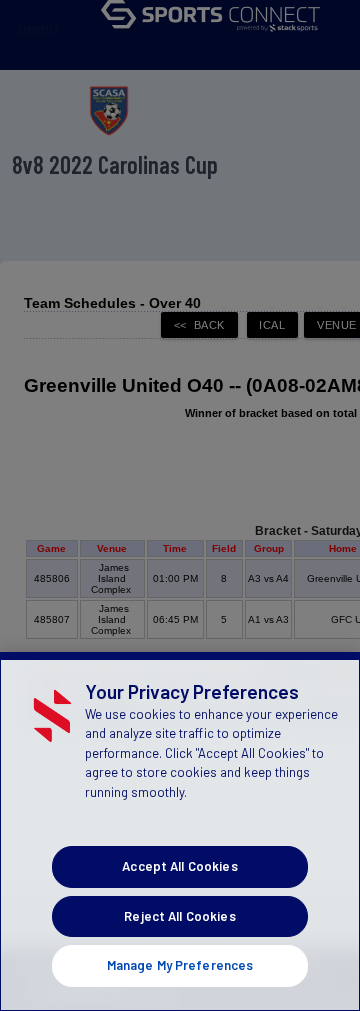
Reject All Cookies (179, 916)
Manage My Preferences (180, 965)
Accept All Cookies (179, 866)
